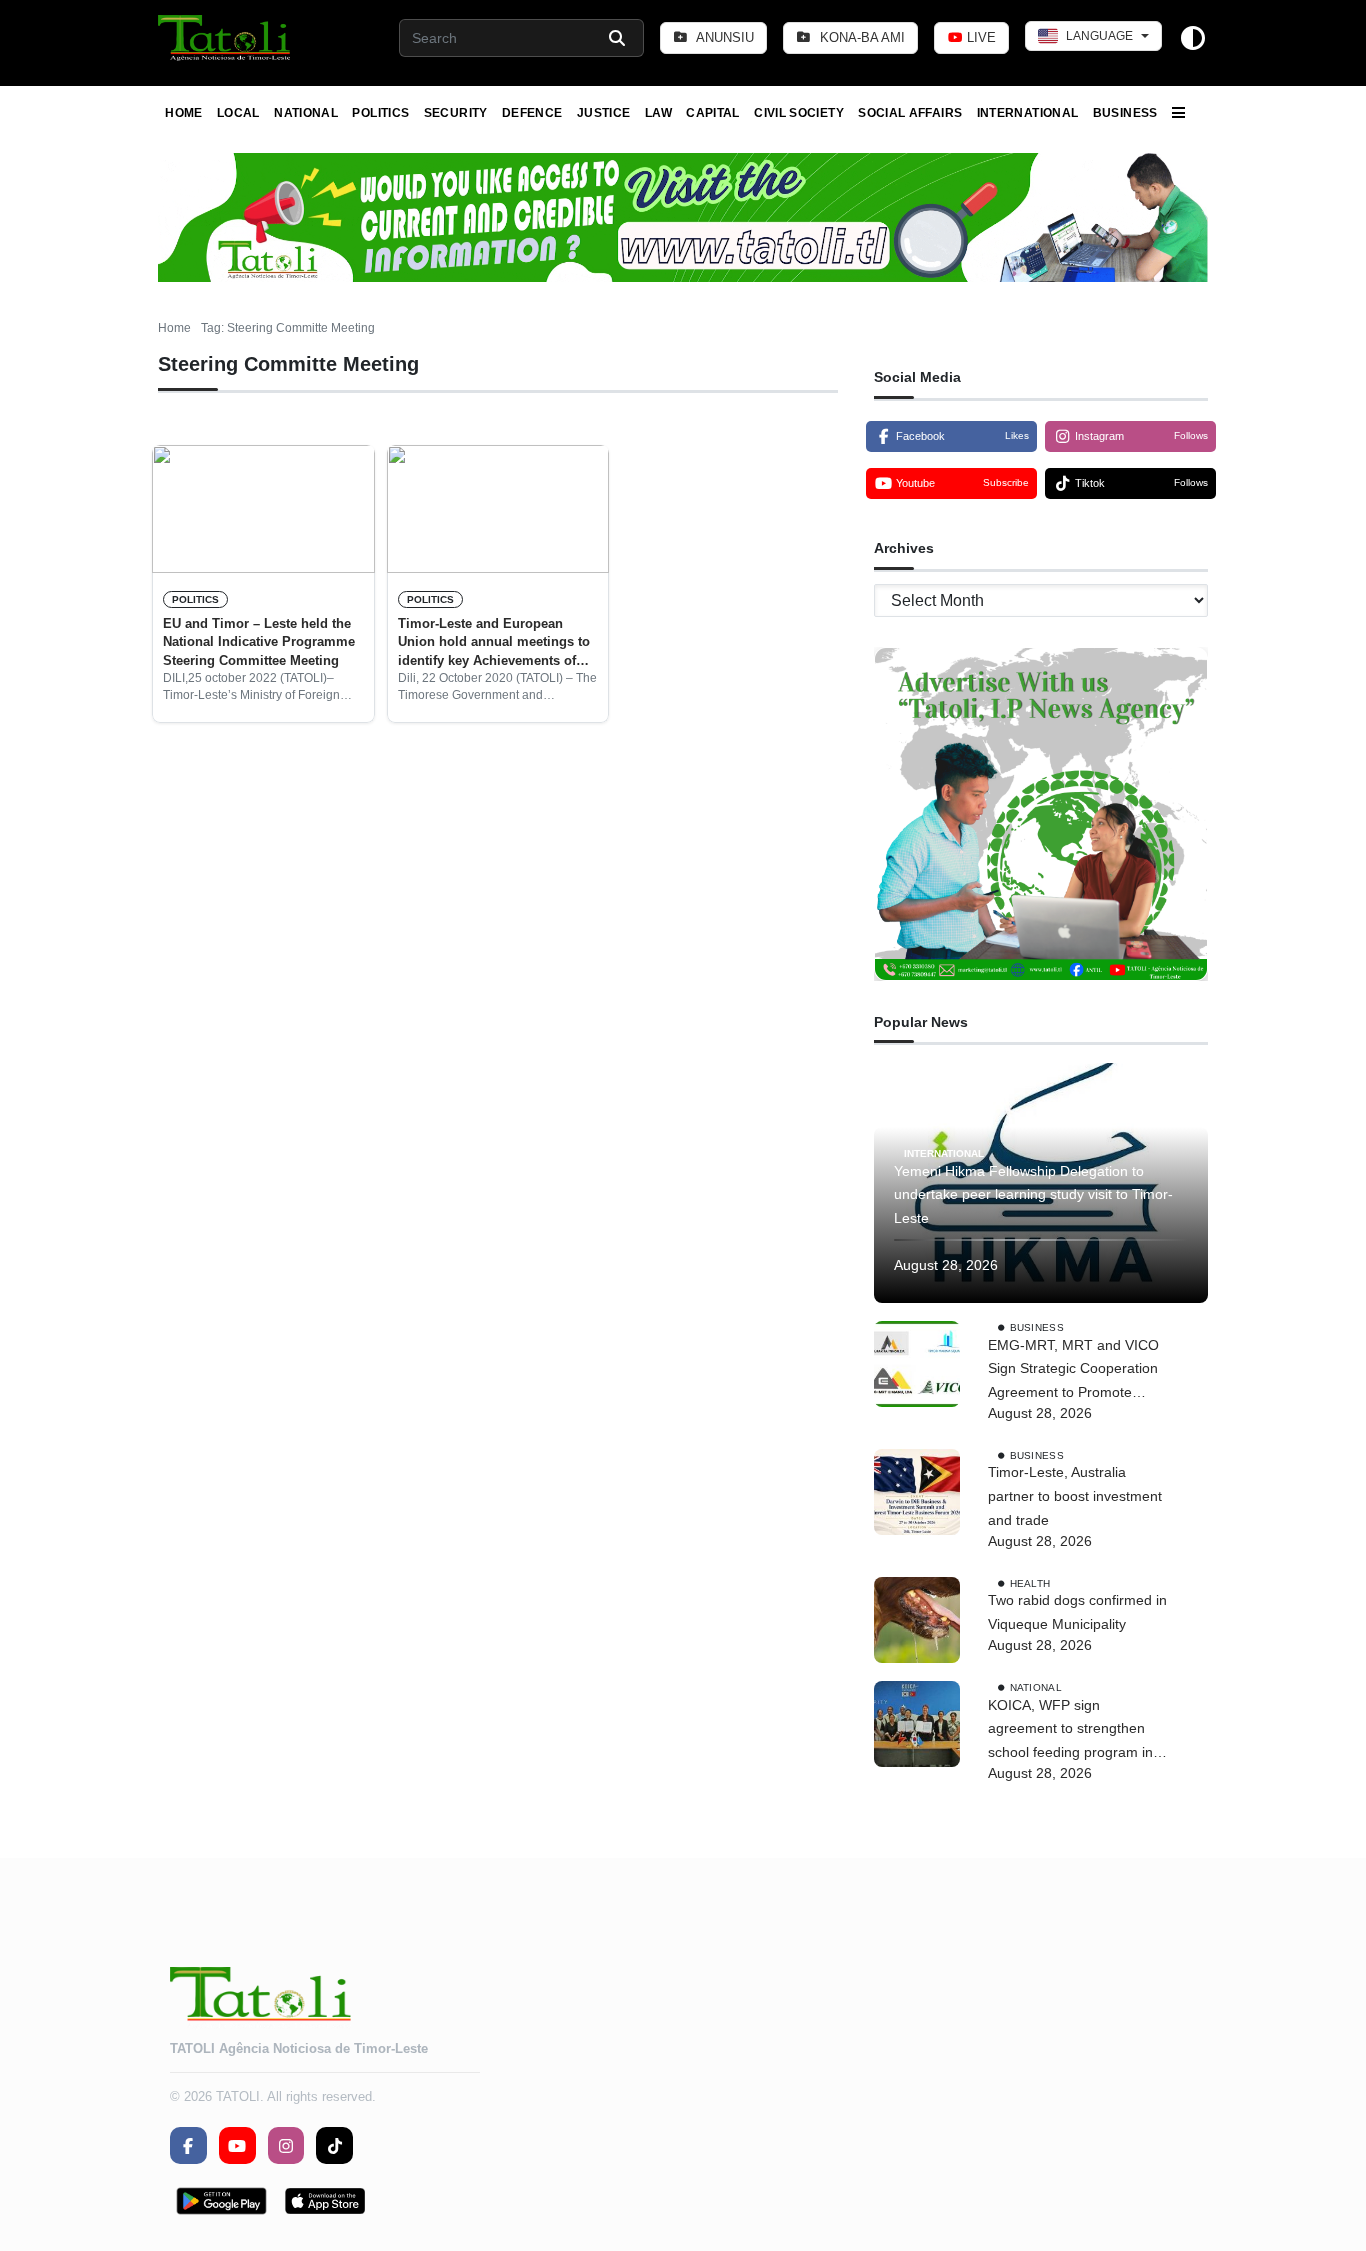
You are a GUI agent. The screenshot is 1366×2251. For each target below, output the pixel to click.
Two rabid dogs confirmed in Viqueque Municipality (1077, 1612)
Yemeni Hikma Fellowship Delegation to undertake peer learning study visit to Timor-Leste (1033, 1195)
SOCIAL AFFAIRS (910, 113)
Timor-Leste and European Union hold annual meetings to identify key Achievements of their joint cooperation (494, 643)
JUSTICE (604, 113)
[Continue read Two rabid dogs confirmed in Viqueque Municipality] (917, 1620)
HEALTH (1030, 1582)
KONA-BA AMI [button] (860, 37)
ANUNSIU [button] (723, 37)
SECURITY (456, 113)
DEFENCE (532, 113)
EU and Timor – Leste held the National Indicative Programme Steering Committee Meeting (259, 642)
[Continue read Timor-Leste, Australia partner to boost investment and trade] (917, 1492)
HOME (183, 113)
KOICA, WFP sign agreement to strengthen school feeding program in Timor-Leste (1070, 1731)
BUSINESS (1125, 113)
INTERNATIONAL (1028, 113)
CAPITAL (713, 113)
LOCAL (238, 113)
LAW (658, 113)
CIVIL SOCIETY (799, 113)
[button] (225, 38)
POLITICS (380, 113)
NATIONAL (306, 113)
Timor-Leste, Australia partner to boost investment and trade (1075, 1496)
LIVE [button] (979, 37)
